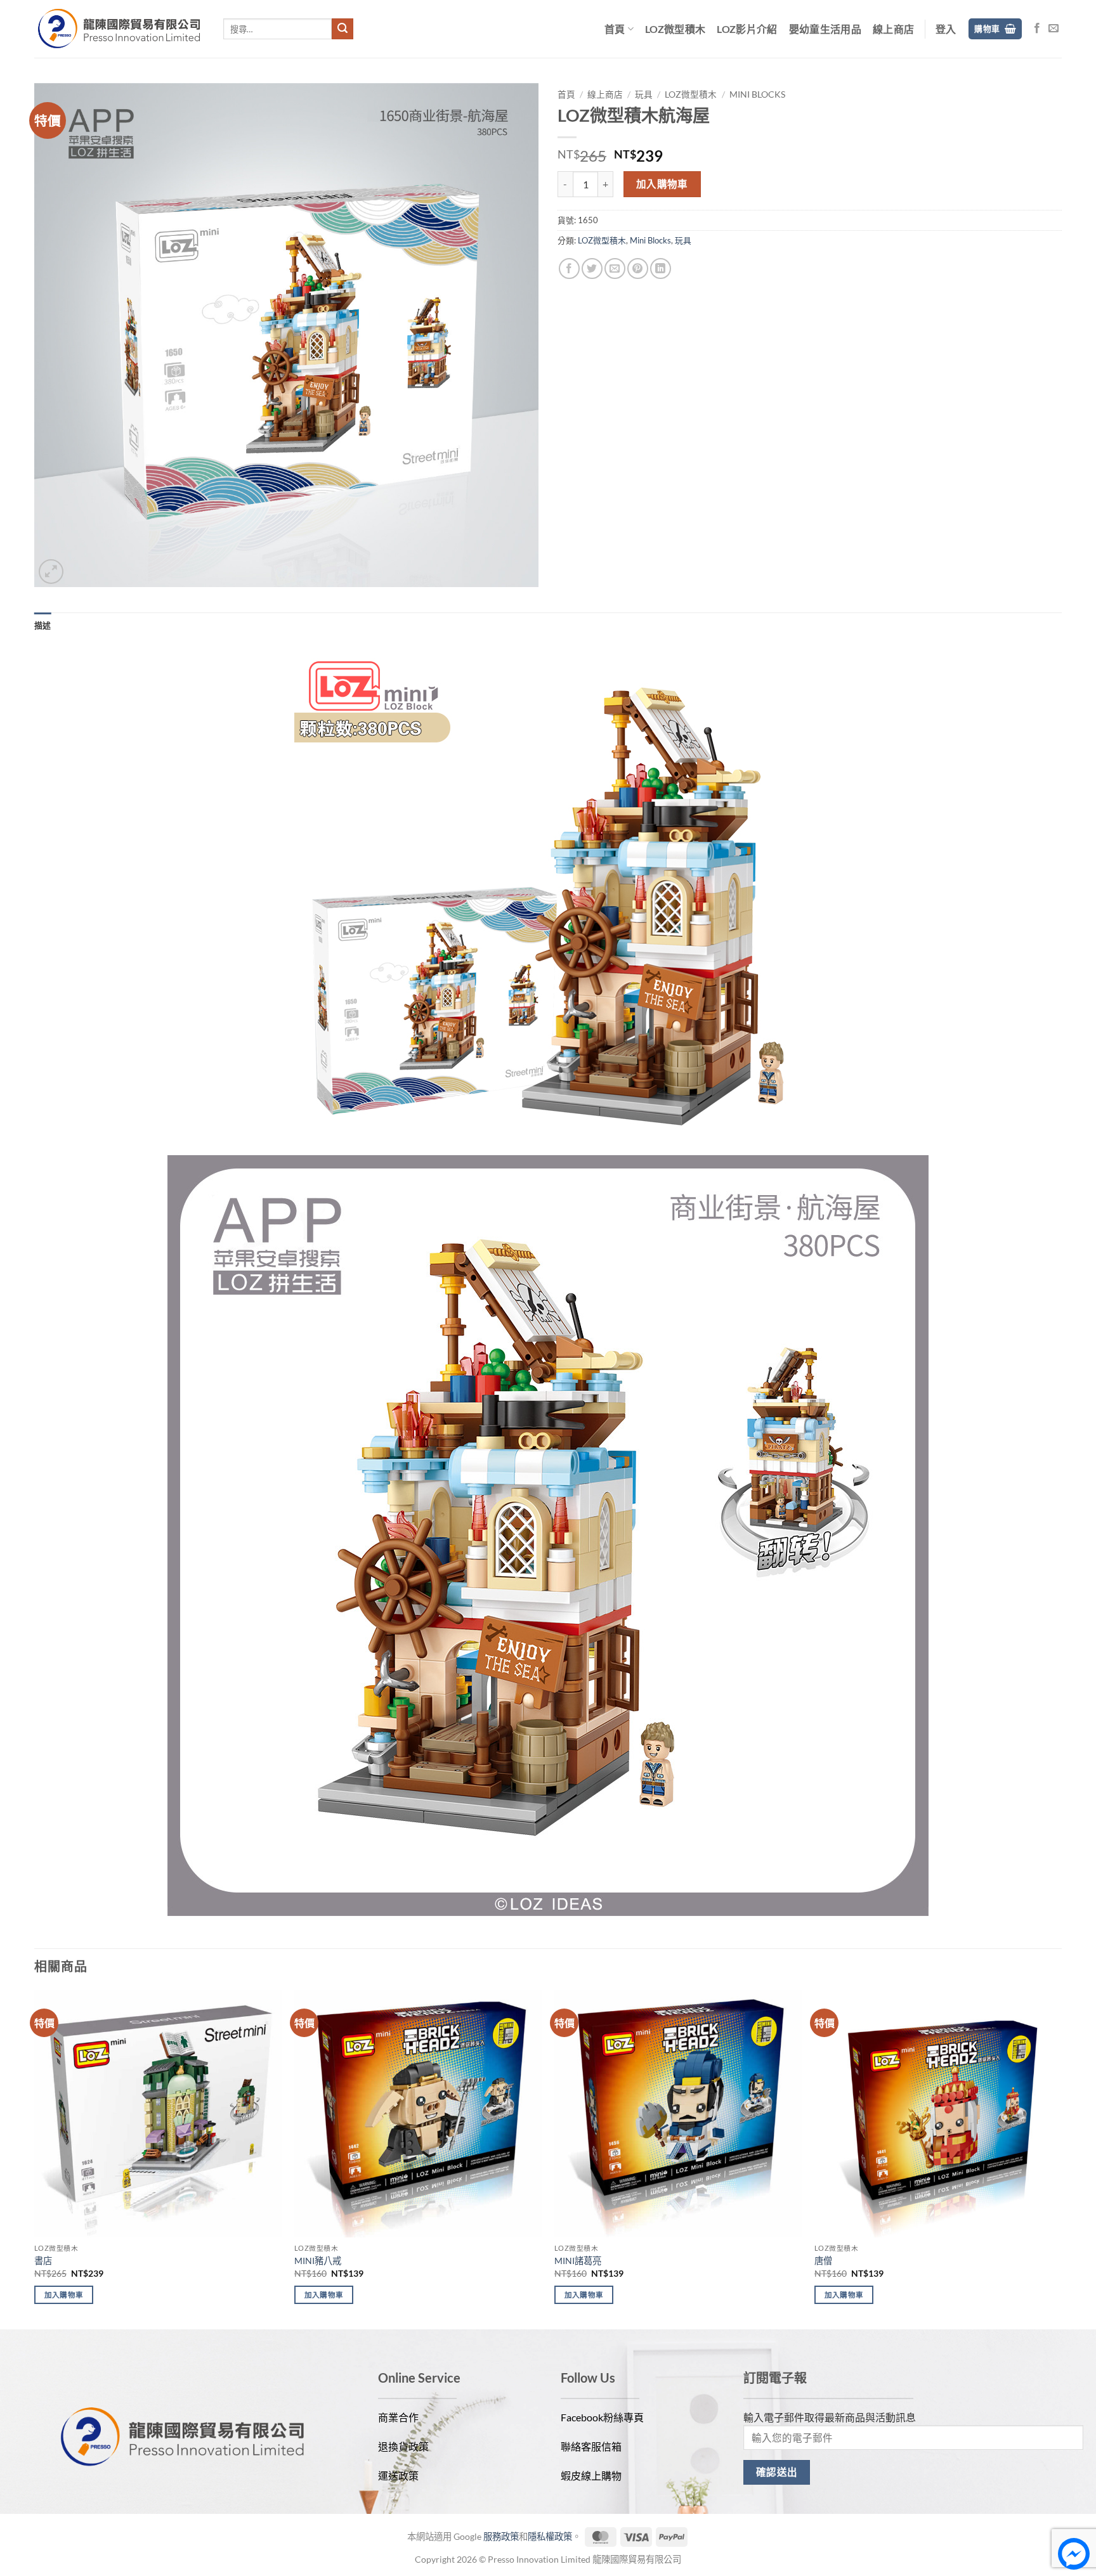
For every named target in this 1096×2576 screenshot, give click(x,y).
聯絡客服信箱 (591, 2446)
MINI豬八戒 (318, 2261)
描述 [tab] (43, 625)
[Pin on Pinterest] (638, 269)
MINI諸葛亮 (578, 2261)
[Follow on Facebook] (1037, 29)
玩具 (644, 94)
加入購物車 (662, 184)
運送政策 (398, 2476)
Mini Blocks (757, 94)
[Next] (1061, 2158)
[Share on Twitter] (592, 269)
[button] (946, 29)
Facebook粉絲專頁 (602, 2417)
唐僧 (823, 2261)
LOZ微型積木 (675, 29)
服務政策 (501, 2536)
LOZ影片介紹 (747, 29)
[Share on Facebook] (569, 269)
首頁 (615, 29)
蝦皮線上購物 (591, 2476)
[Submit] (342, 29)
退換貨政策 (403, 2446)
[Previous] (35, 2158)
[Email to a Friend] (615, 269)
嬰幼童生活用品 (825, 29)
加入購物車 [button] (64, 2295)
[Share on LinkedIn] (661, 269)
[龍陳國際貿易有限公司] (119, 29)
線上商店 (893, 29)
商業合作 (398, 2417)
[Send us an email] (1054, 29)
